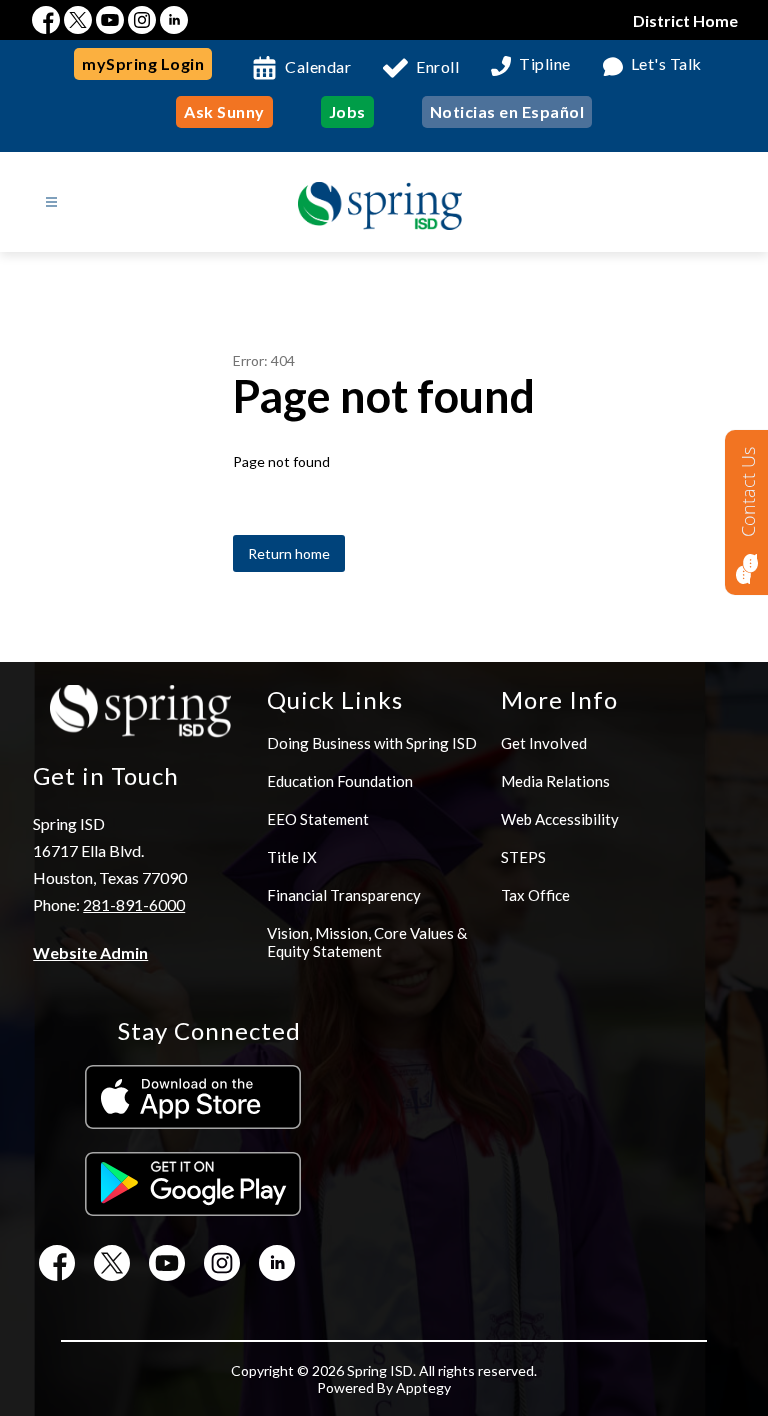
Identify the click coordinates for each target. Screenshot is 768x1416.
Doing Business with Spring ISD (372, 743)
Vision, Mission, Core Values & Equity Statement (367, 942)
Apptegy (423, 1387)
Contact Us (748, 492)
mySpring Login (143, 63)
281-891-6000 (134, 904)
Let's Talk (666, 64)
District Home (685, 20)
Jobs (347, 111)
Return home (289, 553)
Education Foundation (340, 781)
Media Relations (555, 781)
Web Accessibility (560, 819)
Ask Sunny (224, 111)
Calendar (318, 66)
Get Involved (544, 743)
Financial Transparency (344, 895)
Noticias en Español (507, 111)
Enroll (437, 66)
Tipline (545, 64)
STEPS (523, 857)
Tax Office (535, 895)
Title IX (292, 857)
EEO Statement (318, 819)
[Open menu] (51, 202)
